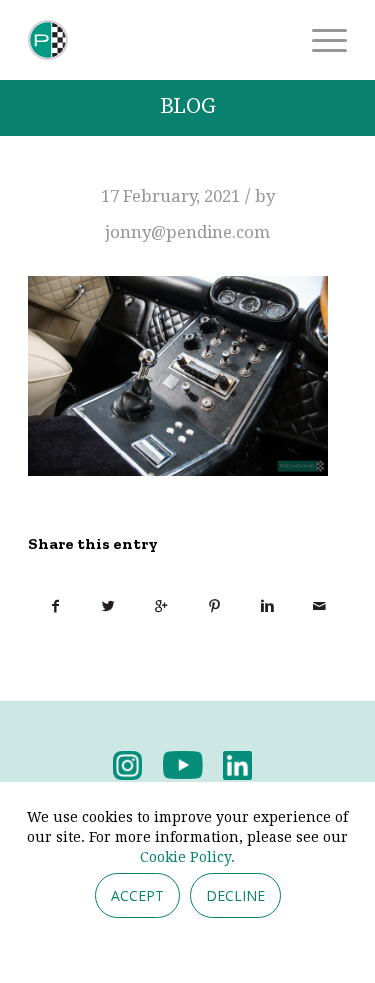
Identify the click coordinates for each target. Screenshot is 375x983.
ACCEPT (137, 895)
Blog (188, 106)
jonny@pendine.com (187, 232)
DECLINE (235, 895)
